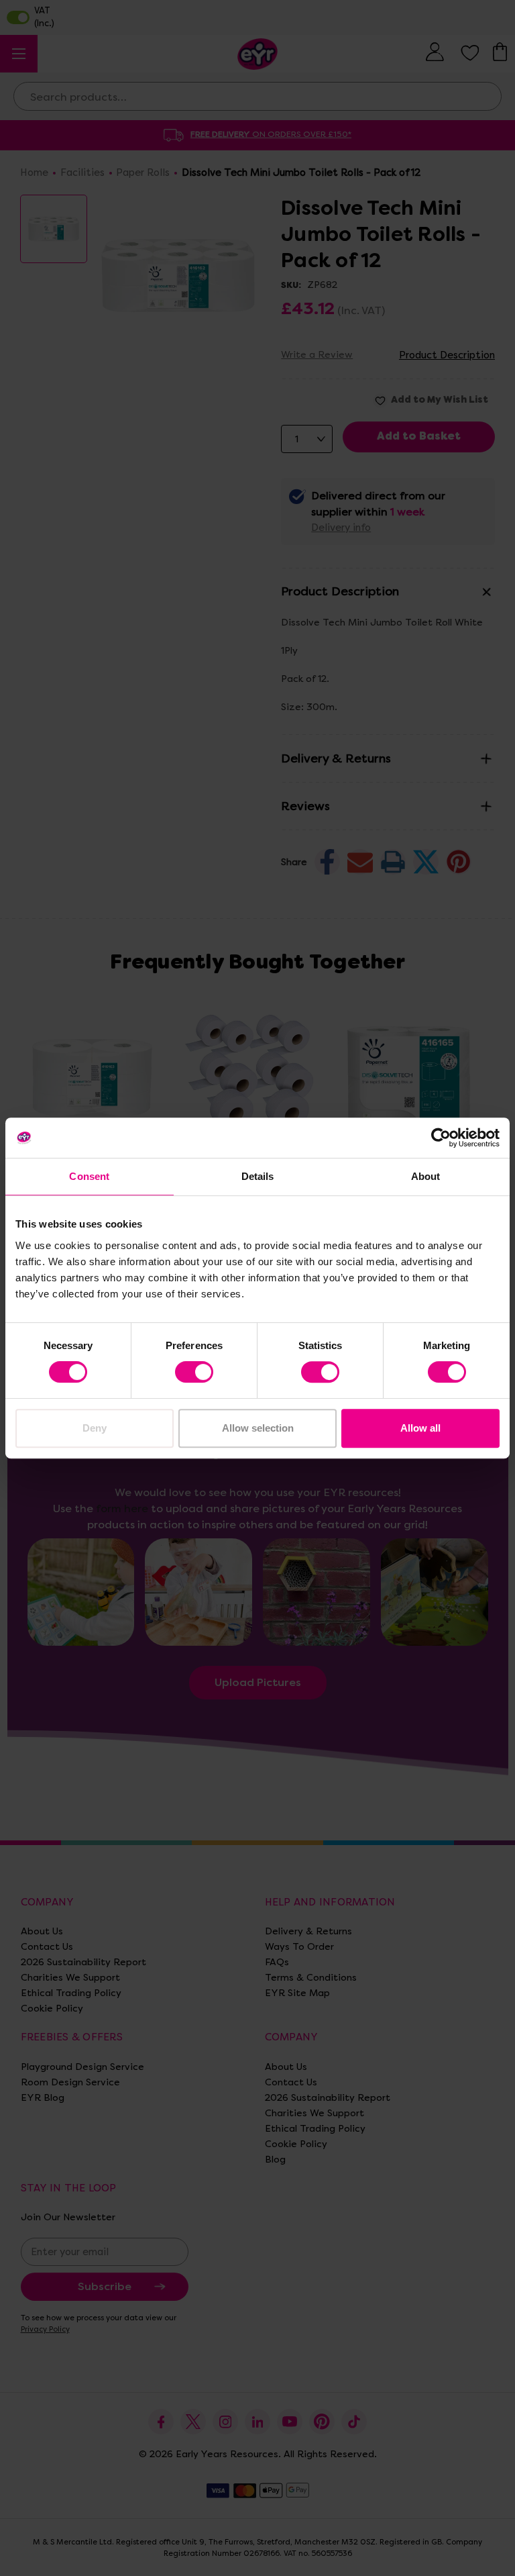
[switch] (194, 1372)
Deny (95, 1428)
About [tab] (426, 1176)
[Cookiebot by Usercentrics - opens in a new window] (441, 1138)
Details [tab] (258, 1176)
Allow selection (258, 1428)
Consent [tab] (89, 1176)
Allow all (420, 1428)
